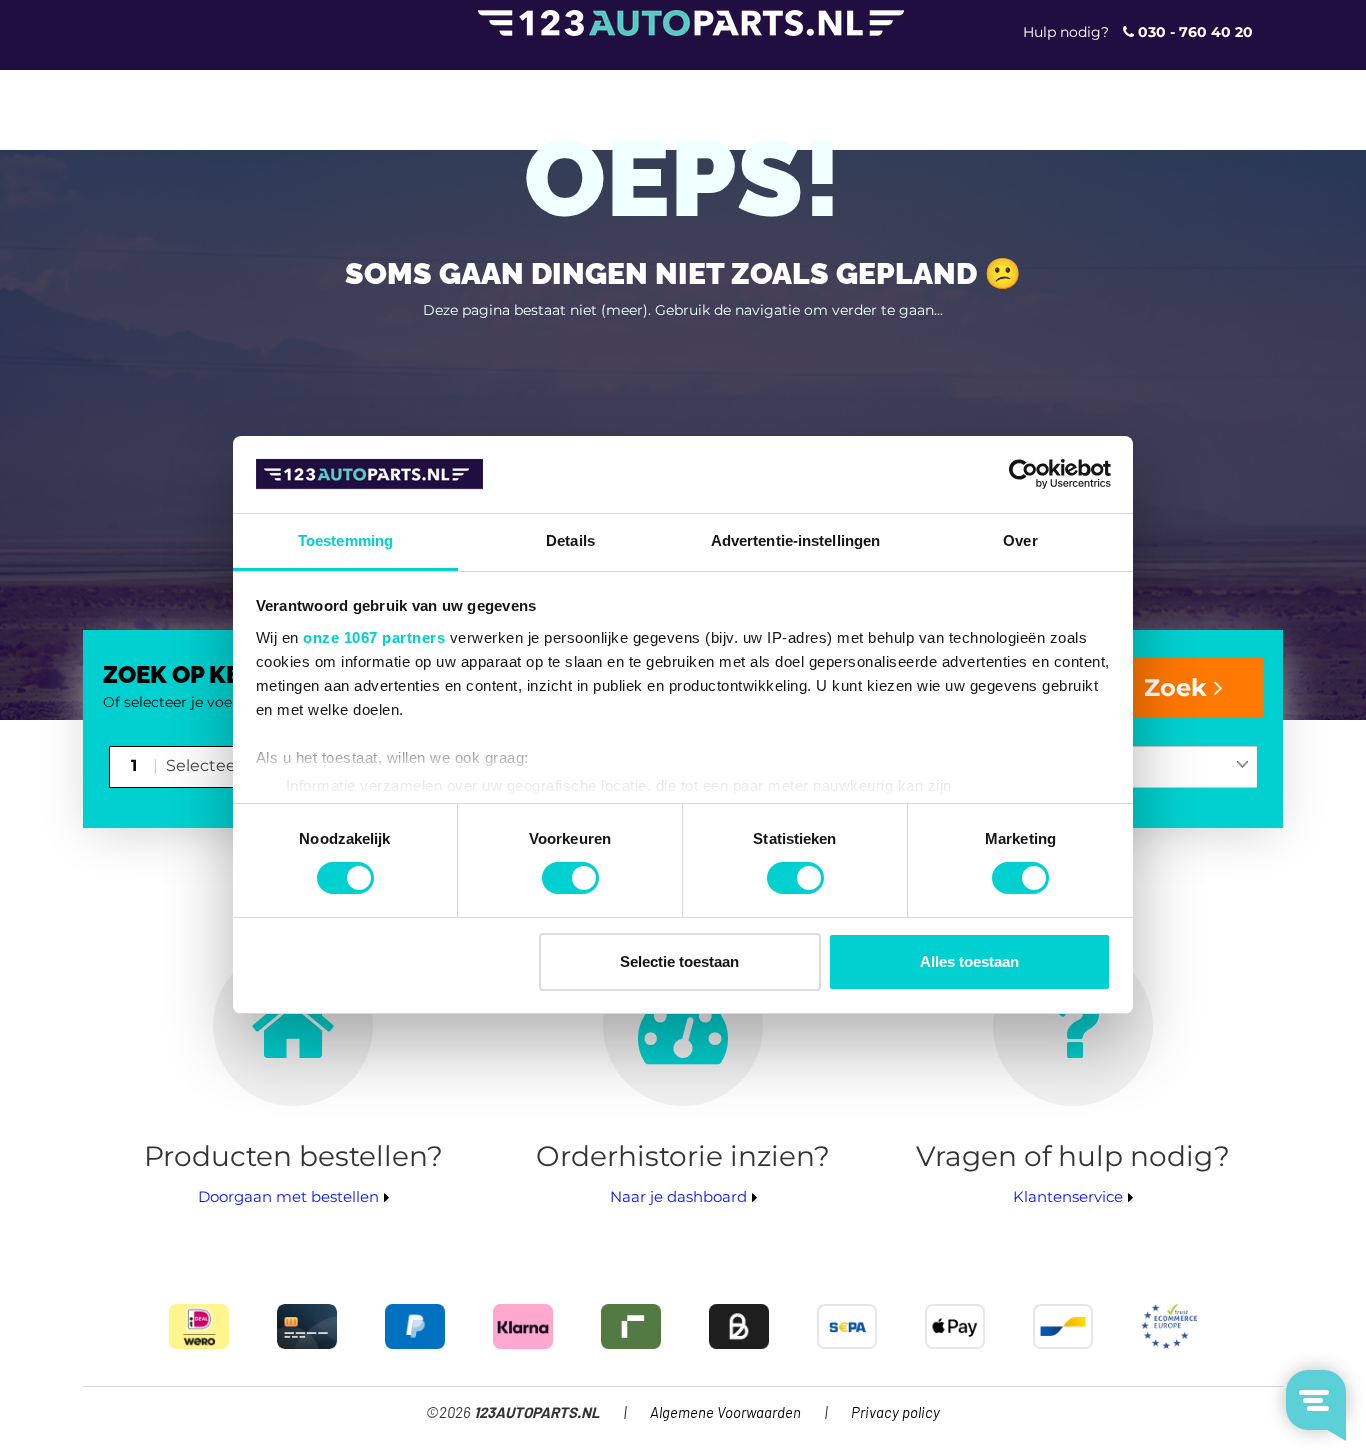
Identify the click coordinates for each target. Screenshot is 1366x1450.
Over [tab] (1020, 540)
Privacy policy (895, 1413)
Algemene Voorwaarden (725, 1413)
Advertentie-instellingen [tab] (795, 540)
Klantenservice (1068, 1196)
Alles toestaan (969, 961)
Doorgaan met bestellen (288, 1196)
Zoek (1179, 687)
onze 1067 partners (374, 637)
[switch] (570, 878)
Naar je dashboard (678, 1196)
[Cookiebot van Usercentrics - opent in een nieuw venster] (1023, 474)
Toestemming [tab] (345, 540)
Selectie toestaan (679, 961)
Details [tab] (570, 540)
